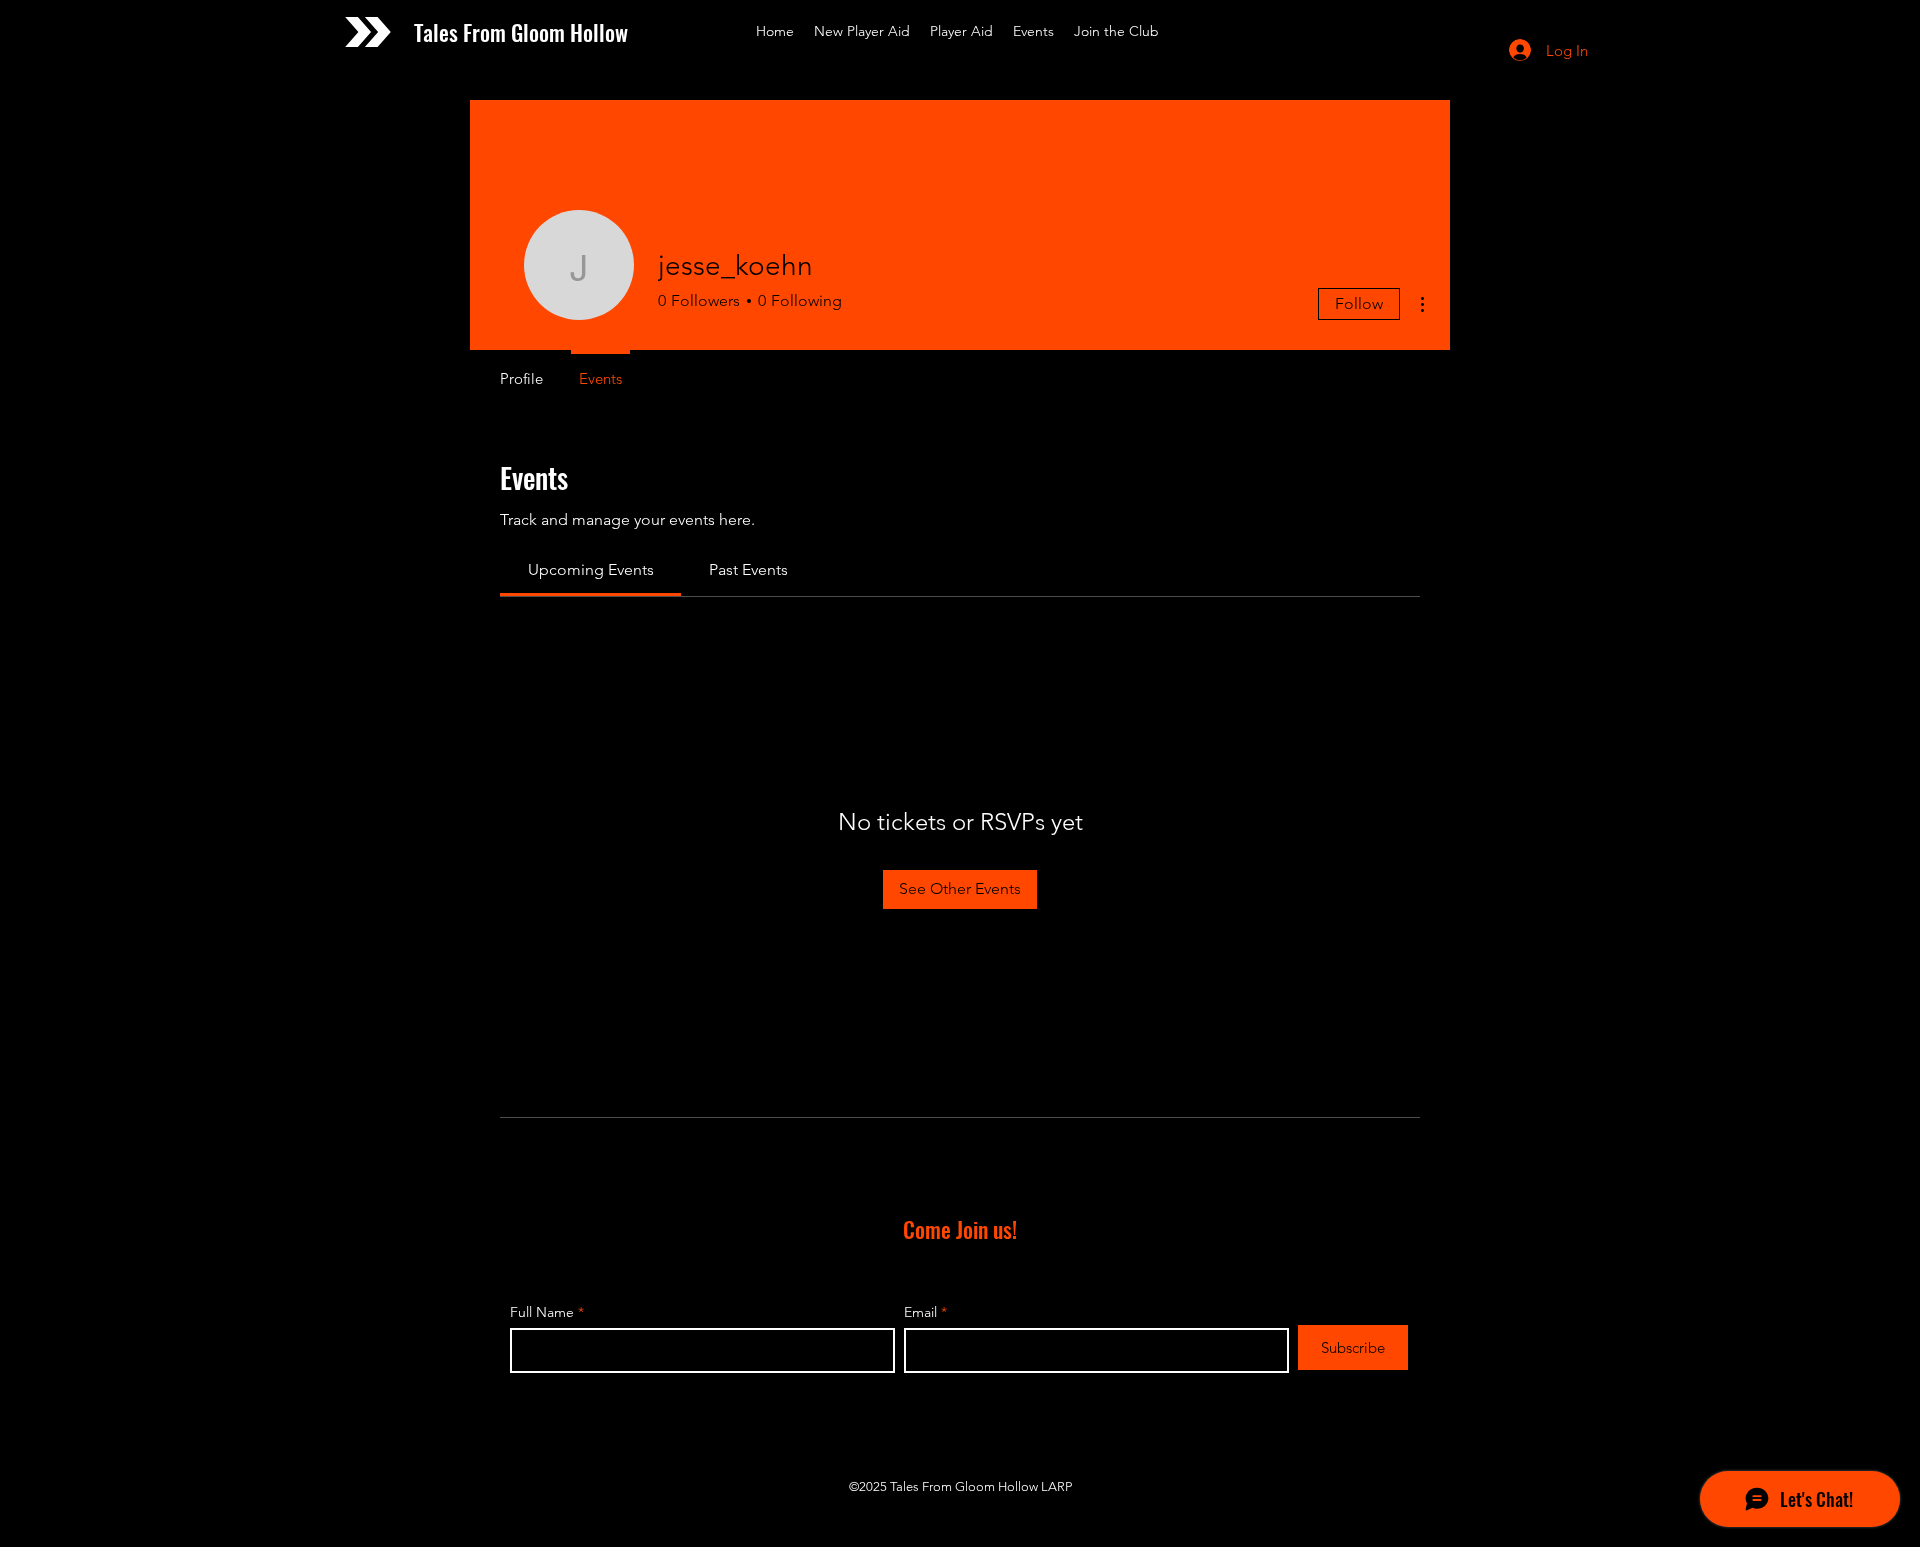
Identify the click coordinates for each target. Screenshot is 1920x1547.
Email (920, 1312)
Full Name (542, 1312)
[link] (591, 569)
